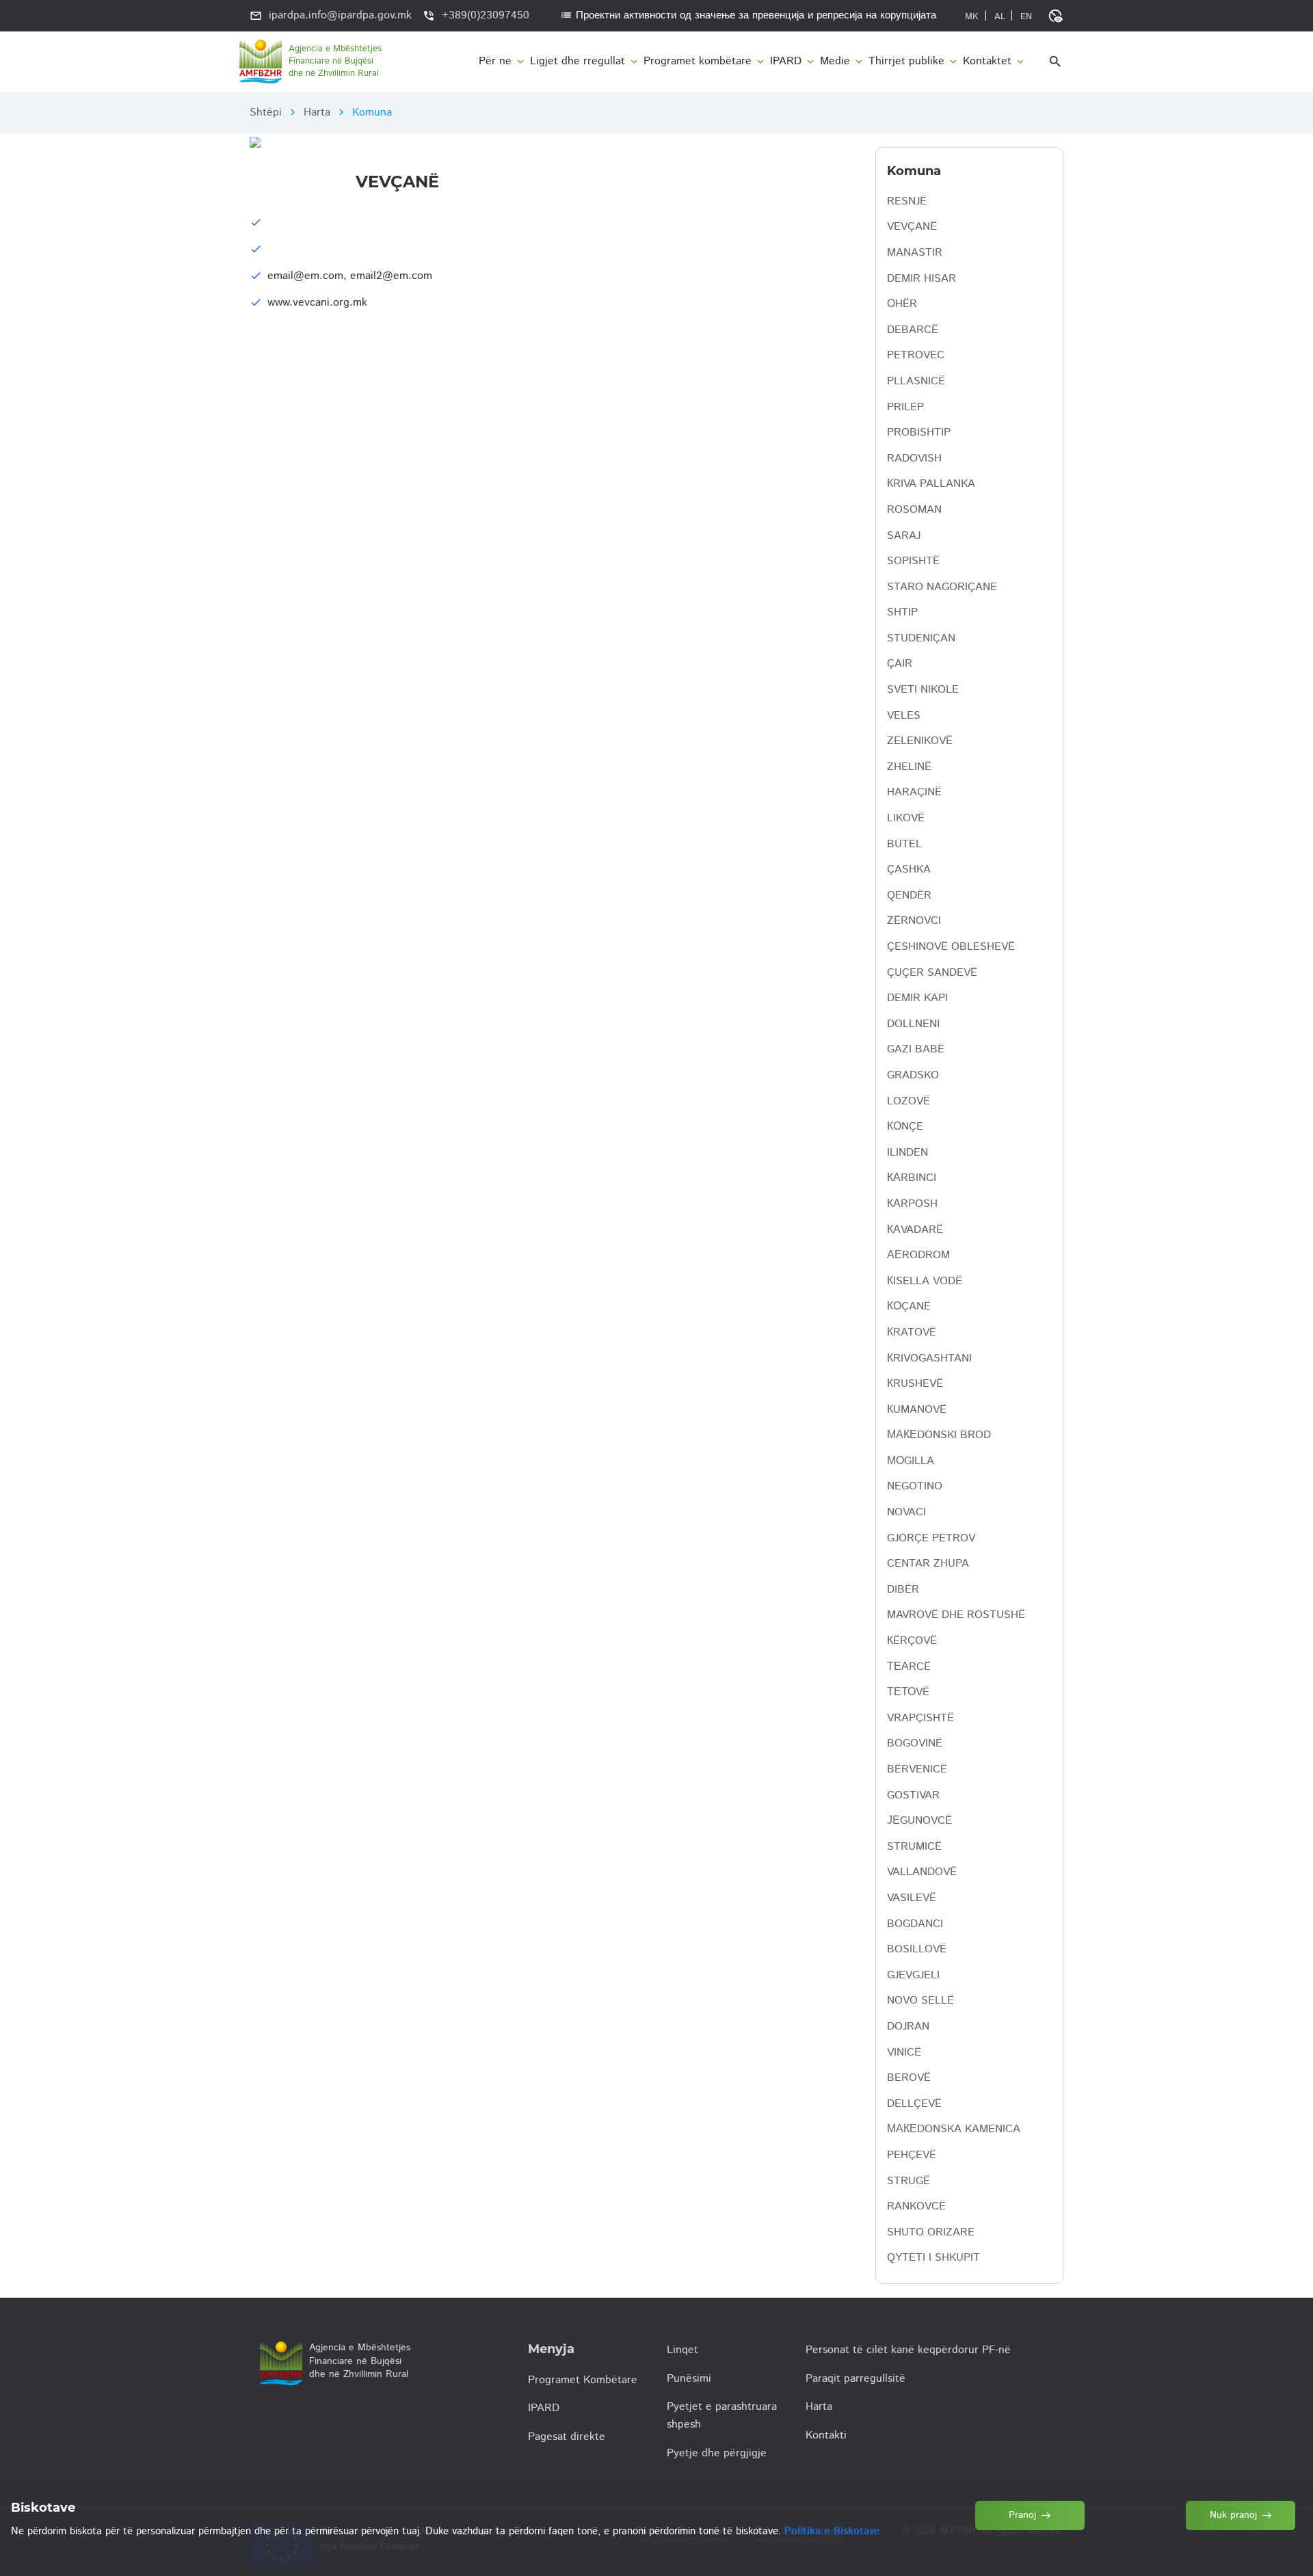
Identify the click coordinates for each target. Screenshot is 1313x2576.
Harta (317, 112)
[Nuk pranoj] (1241, 2548)
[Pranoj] (1031, 2548)
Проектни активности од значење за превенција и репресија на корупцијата (748, 15)
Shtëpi (266, 112)
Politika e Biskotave (832, 2531)
